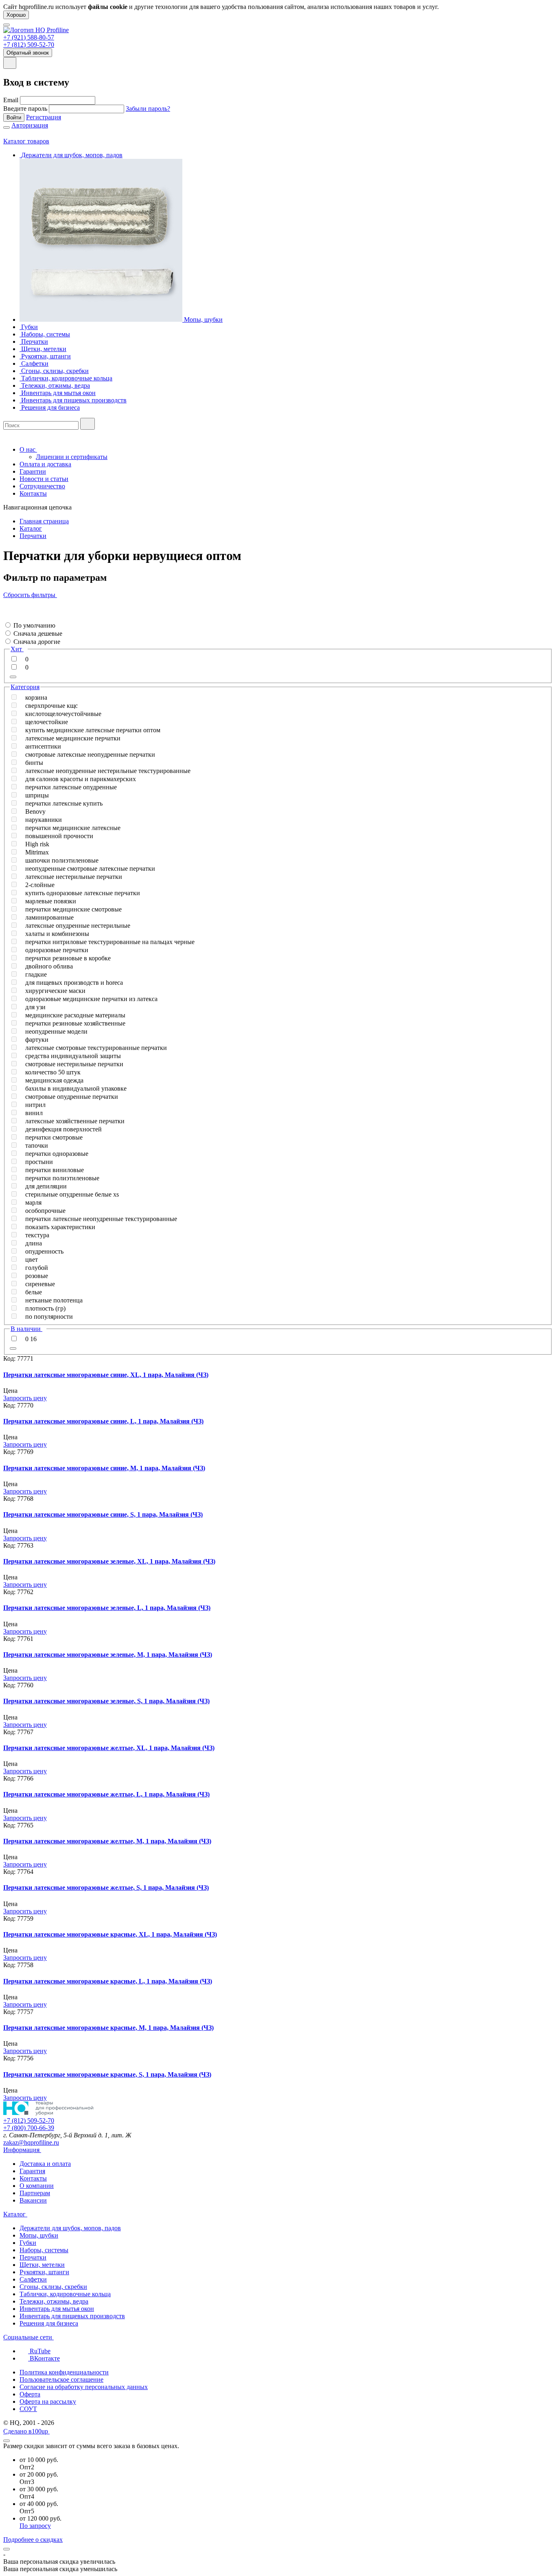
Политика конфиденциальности (64, 2372)
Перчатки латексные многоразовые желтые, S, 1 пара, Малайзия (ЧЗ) (106, 1888)
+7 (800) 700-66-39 (29, 2128)
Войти (14, 117)
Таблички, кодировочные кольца (65, 2294)
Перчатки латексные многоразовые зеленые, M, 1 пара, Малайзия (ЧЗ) (108, 1655)
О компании (37, 2186)
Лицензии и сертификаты (72, 457)
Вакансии (33, 2200)
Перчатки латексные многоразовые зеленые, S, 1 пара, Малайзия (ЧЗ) (106, 1701)
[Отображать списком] (6, 610)
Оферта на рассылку (48, 2401)
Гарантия (32, 2171)
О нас (28, 449)
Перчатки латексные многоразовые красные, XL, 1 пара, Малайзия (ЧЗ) (110, 1934)
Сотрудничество (42, 486)
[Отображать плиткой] (6, 603)
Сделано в (26, 2431)
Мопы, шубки (39, 2235)
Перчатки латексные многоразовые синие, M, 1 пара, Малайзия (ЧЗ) (104, 1468)
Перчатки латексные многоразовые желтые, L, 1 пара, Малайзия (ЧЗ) (106, 1794)
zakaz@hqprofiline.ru (31, 2142)
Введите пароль (25, 109)
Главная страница (44, 521)
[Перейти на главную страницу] (36, 30)
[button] (6, 617)
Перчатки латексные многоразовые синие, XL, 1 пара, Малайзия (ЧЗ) (106, 1375)
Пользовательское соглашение (61, 2379)
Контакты (33, 493)
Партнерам (35, 2193)
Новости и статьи (44, 479)
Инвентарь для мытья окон (57, 2309)
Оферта (30, 2394)
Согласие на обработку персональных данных (84, 2387)
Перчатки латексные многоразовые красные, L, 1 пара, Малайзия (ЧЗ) (108, 1981)
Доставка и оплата (45, 2164)
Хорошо (16, 15)
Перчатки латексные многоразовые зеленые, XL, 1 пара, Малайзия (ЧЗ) (109, 1561)
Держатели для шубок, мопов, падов (70, 2228)
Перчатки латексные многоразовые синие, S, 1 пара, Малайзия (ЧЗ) (103, 1514)
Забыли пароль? (148, 109)
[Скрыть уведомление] (7, 2549)
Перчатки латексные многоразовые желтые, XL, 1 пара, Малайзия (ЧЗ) (109, 1748)
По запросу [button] (35, 2526)
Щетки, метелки (42, 2265)
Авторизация (30, 125)
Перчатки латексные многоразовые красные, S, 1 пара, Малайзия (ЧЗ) (107, 2074)
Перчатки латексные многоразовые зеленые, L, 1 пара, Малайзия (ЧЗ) (107, 1608)
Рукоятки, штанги (44, 2272)
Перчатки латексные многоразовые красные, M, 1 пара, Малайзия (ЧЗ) (108, 2028)
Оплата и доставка (45, 464)
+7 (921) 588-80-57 (29, 37)
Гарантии (33, 471)
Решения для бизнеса (49, 2323)
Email (11, 100)
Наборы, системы (44, 2250)
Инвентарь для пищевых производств (72, 2316)
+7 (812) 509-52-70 (29, 45)
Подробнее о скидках (33, 2540)
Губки (28, 2243)
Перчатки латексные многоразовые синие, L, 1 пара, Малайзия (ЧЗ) (103, 1421)
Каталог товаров (26, 141)
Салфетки (33, 2279)
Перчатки (33, 536)
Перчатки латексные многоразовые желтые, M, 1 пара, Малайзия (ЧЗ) (107, 1841)
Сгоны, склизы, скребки (53, 2287)
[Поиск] (88, 424)
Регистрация (44, 117)
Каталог (31, 528)
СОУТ (28, 2409)
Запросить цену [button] (25, 1398)
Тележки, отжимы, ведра (54, 2301)
